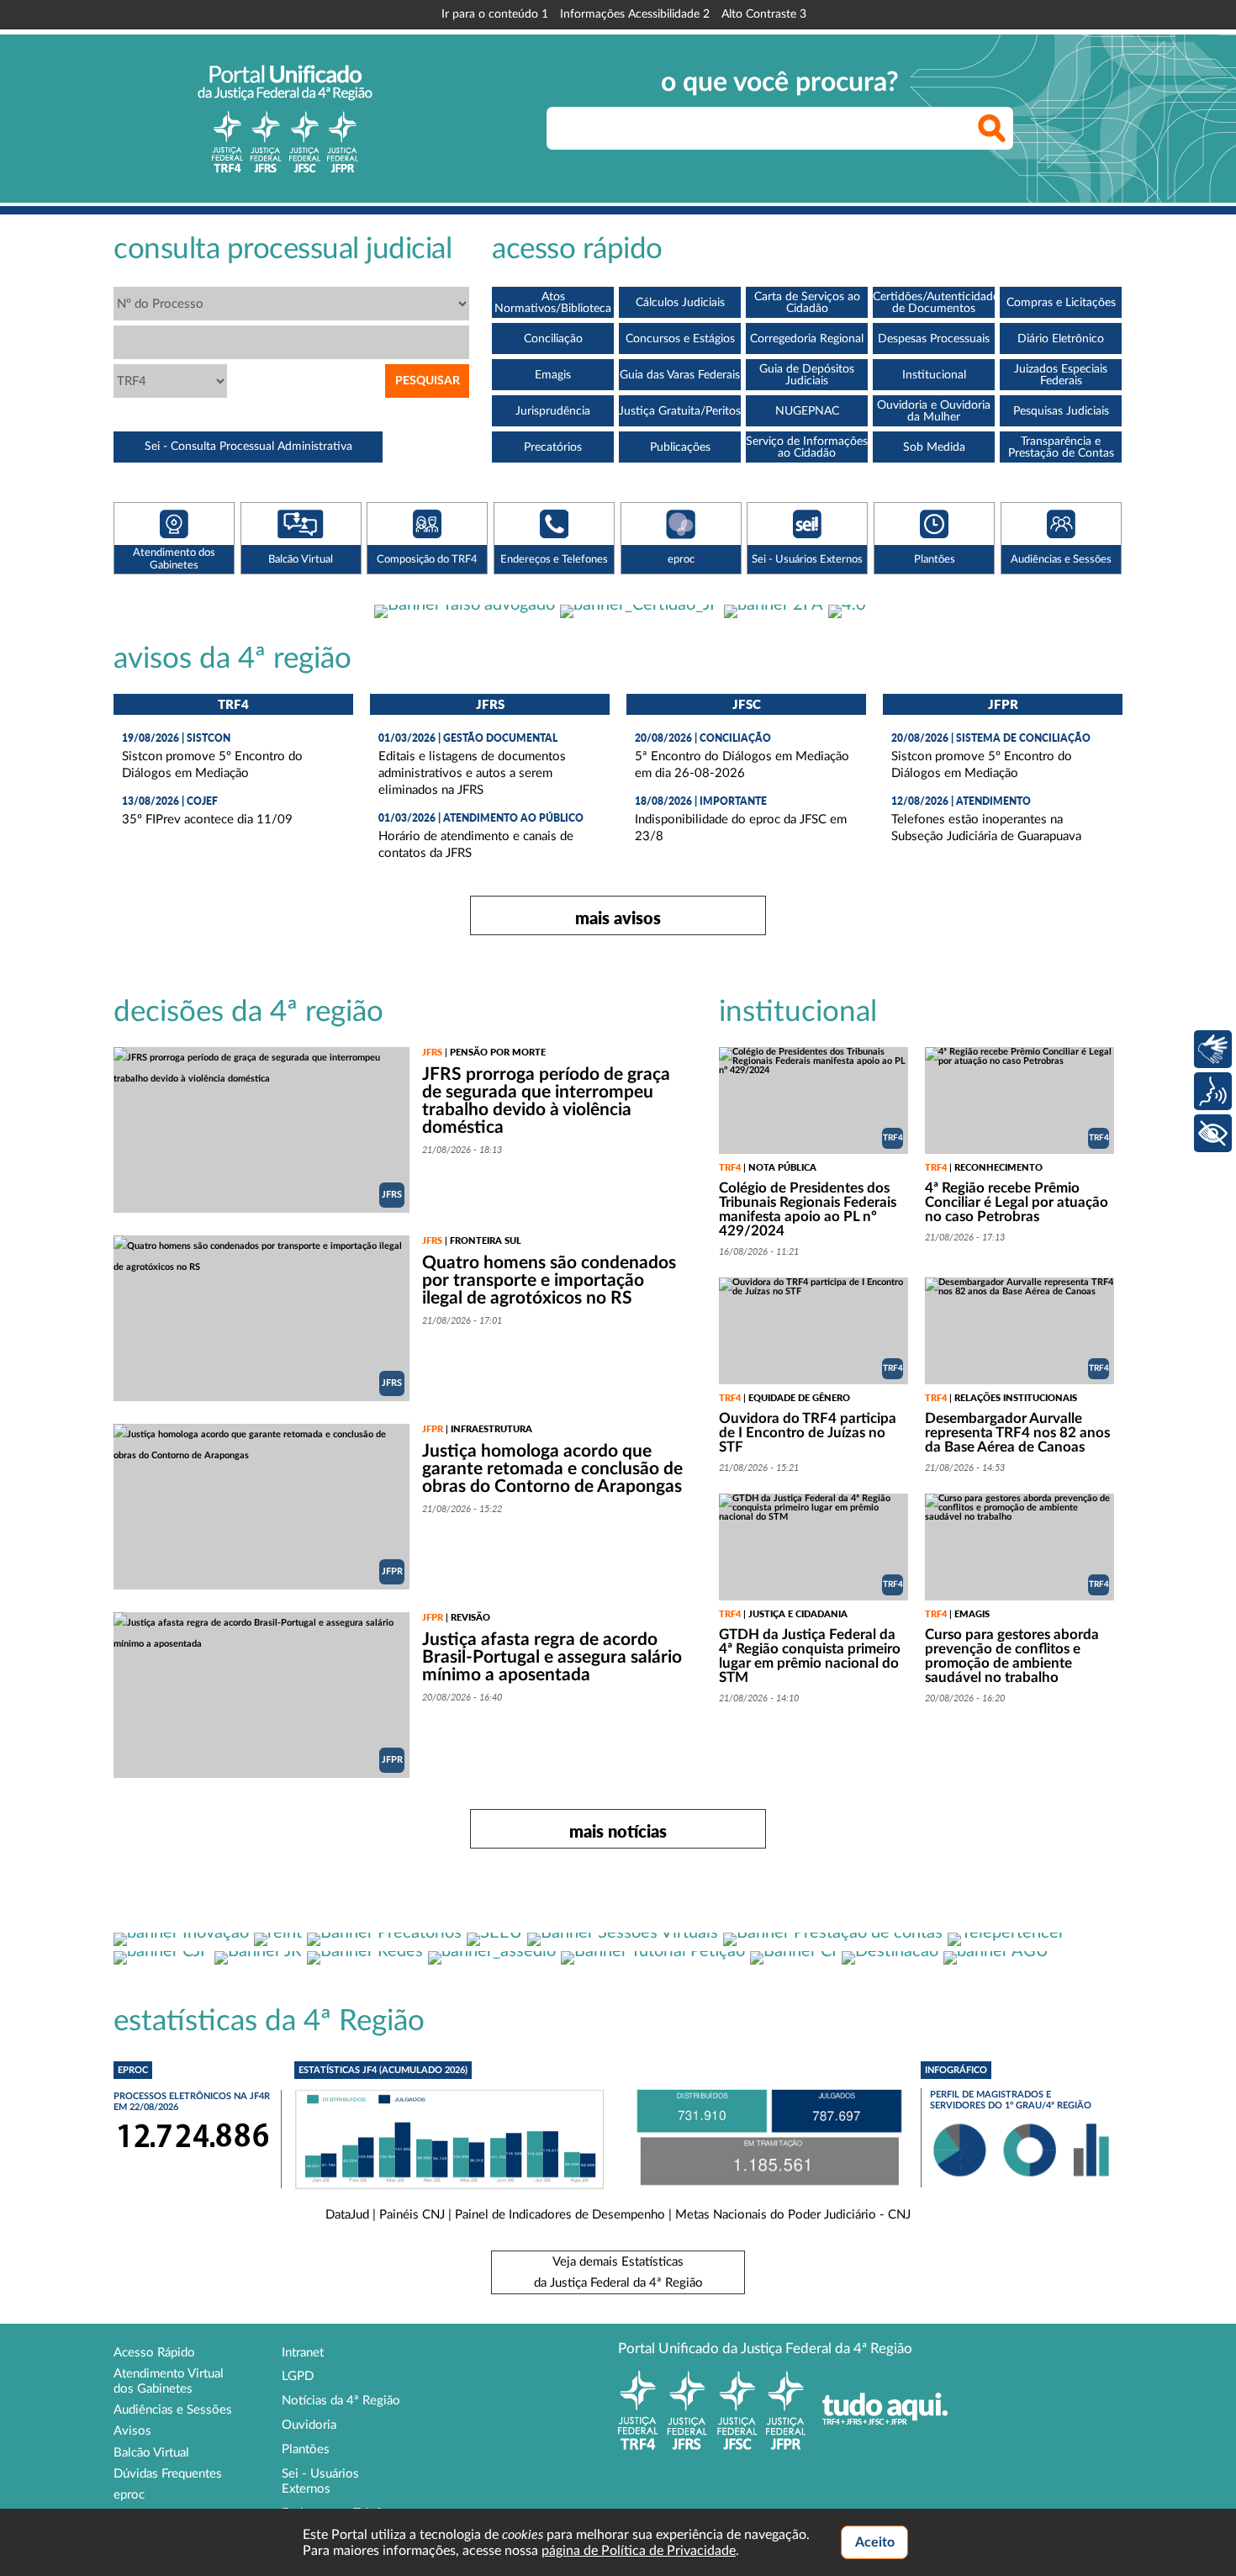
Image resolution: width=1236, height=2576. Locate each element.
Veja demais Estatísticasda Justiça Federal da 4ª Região (618, 2272)
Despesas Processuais (934, 339)
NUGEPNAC (807, 411)
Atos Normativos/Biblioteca (553, 303)
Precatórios (553, 447)
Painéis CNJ (412, 2215)
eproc (129, 2495)
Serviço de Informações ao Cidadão (807, 447)
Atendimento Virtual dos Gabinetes (169, 2381)
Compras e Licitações (1061, 303)
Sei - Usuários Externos (320, 2481)
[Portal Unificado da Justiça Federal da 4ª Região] (285, 119)
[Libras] (1213, 1049)
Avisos (132, 2431)
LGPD (298, 2376)
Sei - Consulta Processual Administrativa (248, 447)
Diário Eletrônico (1061, 339)
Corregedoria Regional (807, 339)
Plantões (306, 2449)
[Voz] (1213, 1091)
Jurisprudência (553, 411)
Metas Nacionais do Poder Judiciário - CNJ (793, 2215)
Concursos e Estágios (680, 339)
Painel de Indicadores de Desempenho (560, 2215)
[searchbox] (780, 128)
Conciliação (553, 339)
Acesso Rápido (154, 2353)
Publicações (680, 447)
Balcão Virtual (151, 2453)
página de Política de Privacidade (639, 2551)
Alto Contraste (764, 14)
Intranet (303, 2353)
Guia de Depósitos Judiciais (807, 375)
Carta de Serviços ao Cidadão (807, 303)
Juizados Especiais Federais (1061, 375)
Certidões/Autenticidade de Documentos (934, 303)
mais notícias (618, 1831)
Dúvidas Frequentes (168, 2474)
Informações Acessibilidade (635, 14)
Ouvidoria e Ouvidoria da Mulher (934, 411)
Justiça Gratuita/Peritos (680, 411)
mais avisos (618, 918)
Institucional (934, 375)
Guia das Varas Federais (680, 375)
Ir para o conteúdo (495, 14)
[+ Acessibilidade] (1213, 1133)
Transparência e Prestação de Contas (1061, 447)
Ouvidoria (309, 2425)
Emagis (553, 375)
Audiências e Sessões (173, 2410)
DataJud (347, 2215)
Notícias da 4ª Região (341, 2401)
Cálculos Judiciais (680, 303)
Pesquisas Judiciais (1061, 411)
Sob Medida (934, 447)
